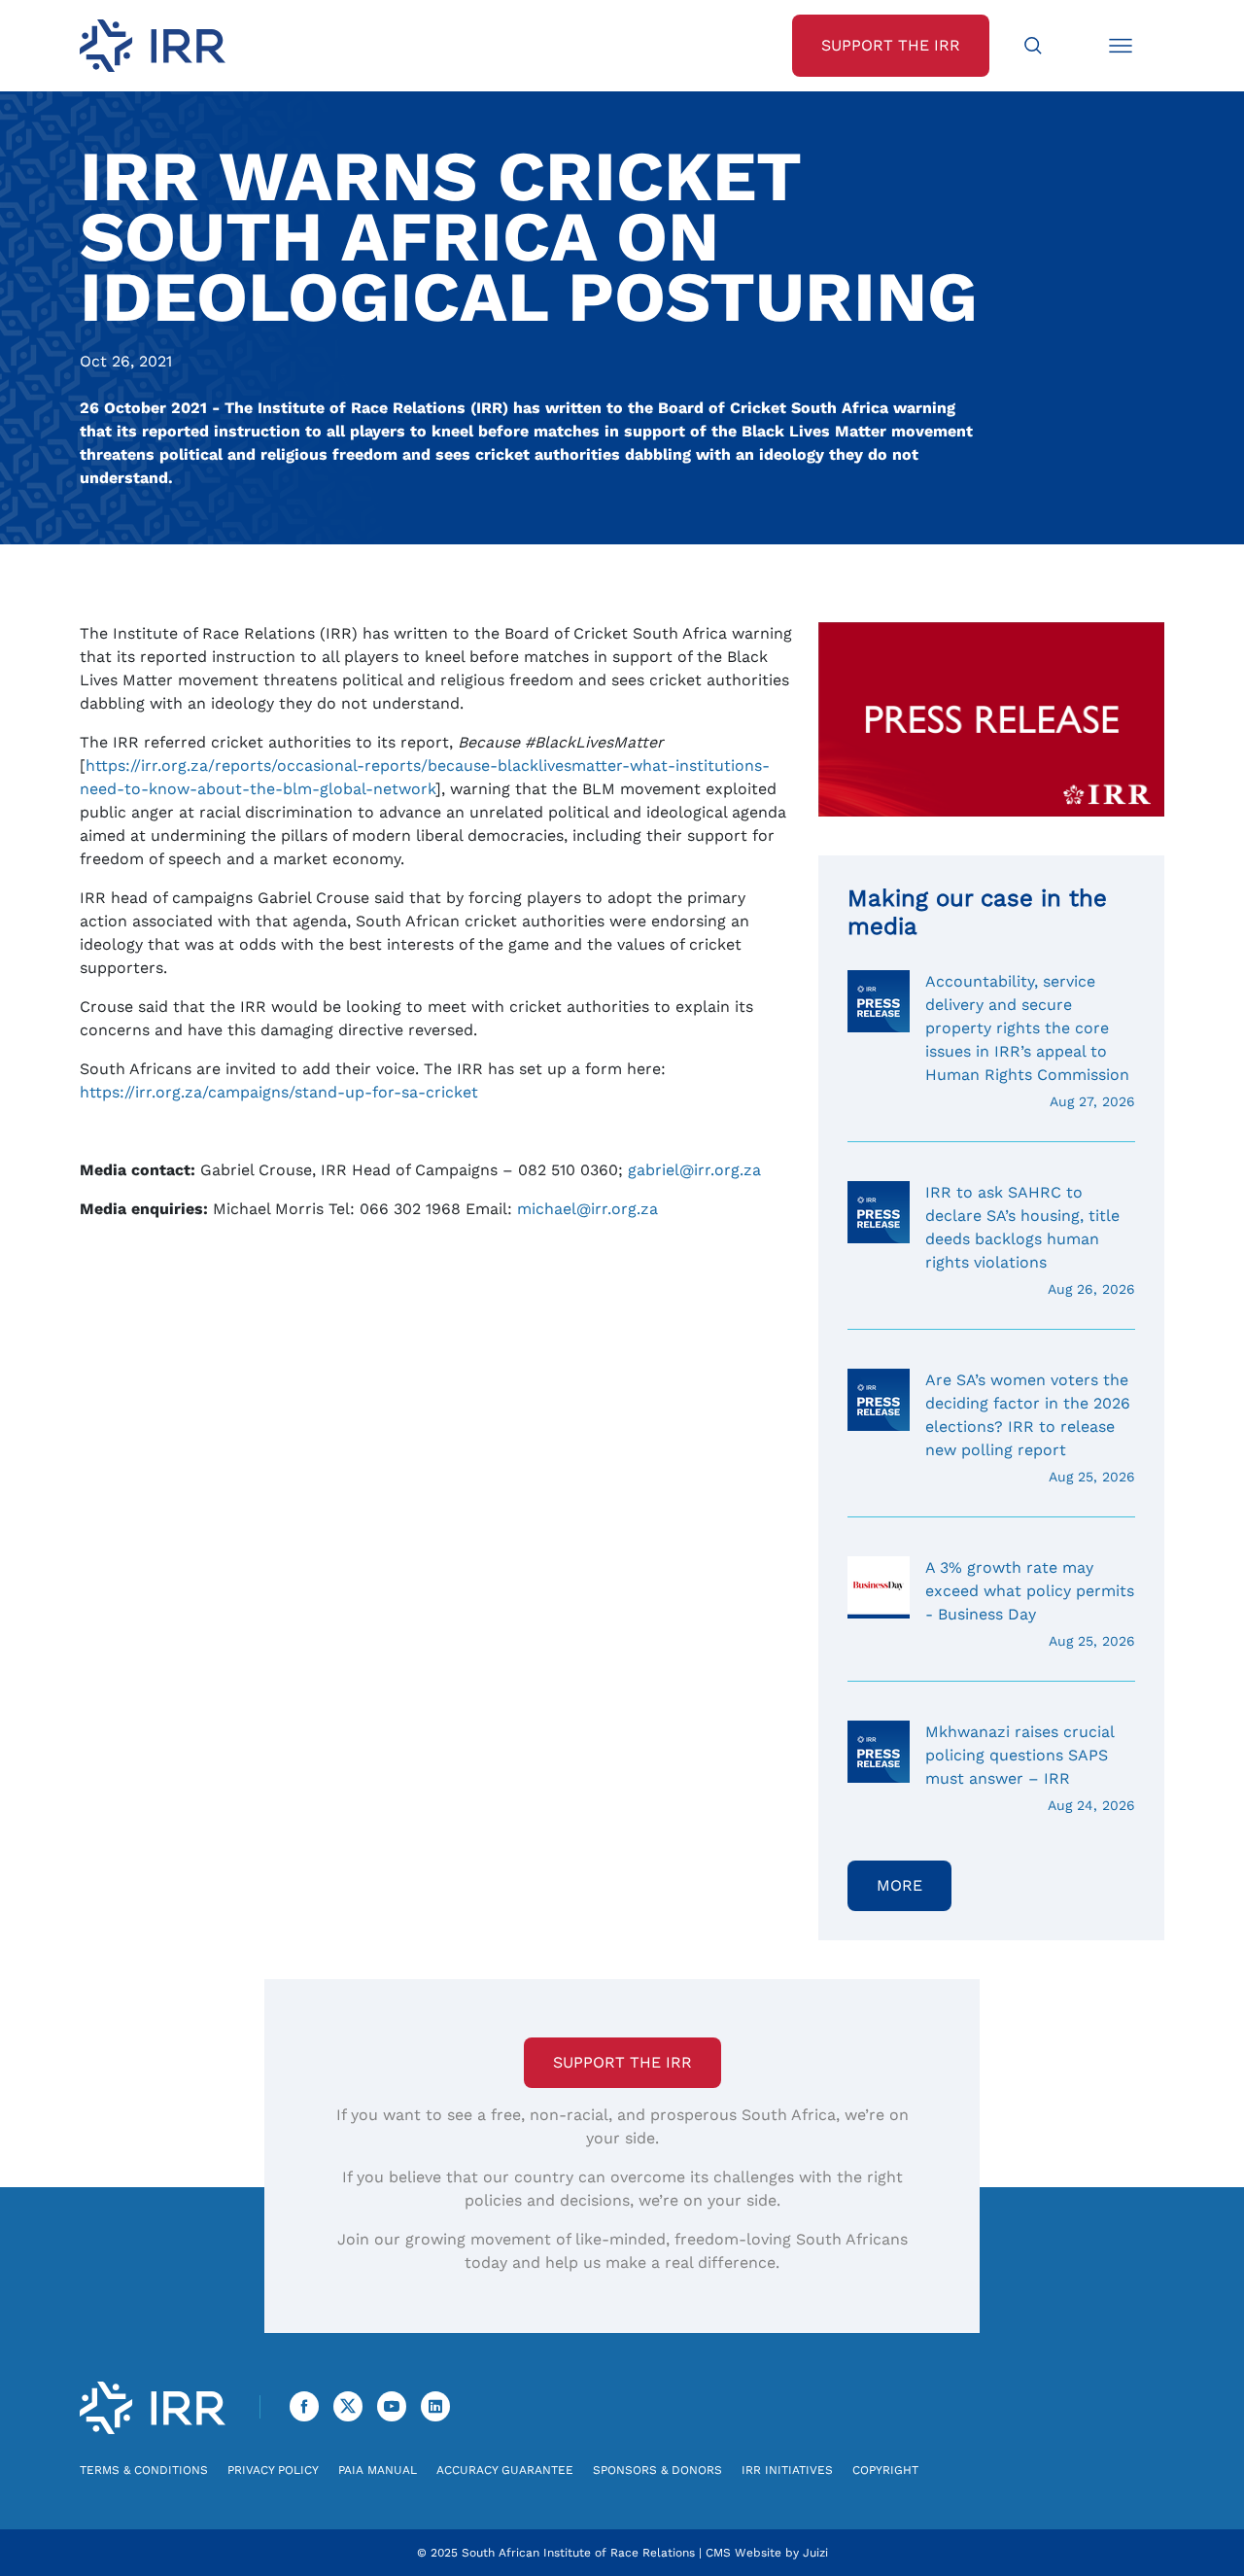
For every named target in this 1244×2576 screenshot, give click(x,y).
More (899, 1885)
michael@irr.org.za (587, 1209)
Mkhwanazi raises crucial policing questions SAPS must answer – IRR (1030, 1768)
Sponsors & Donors (657, 2470)
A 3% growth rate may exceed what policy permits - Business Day (1030, 1603)
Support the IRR (622, 2062)
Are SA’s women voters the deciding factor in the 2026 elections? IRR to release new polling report (1030, 1427)
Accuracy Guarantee (505, 2470)
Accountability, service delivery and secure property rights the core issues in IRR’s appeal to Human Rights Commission (1030, 1041)
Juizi (815, 2553)
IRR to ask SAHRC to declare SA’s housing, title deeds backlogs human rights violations (1030, 1240)
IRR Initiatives (787, 2470)
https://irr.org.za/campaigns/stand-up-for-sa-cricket (279, 1092)
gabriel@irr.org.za (694, 1170)
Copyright (885, 2470)
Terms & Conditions (144, 2470)
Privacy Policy (273, 2470)
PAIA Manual (378, 2470)
